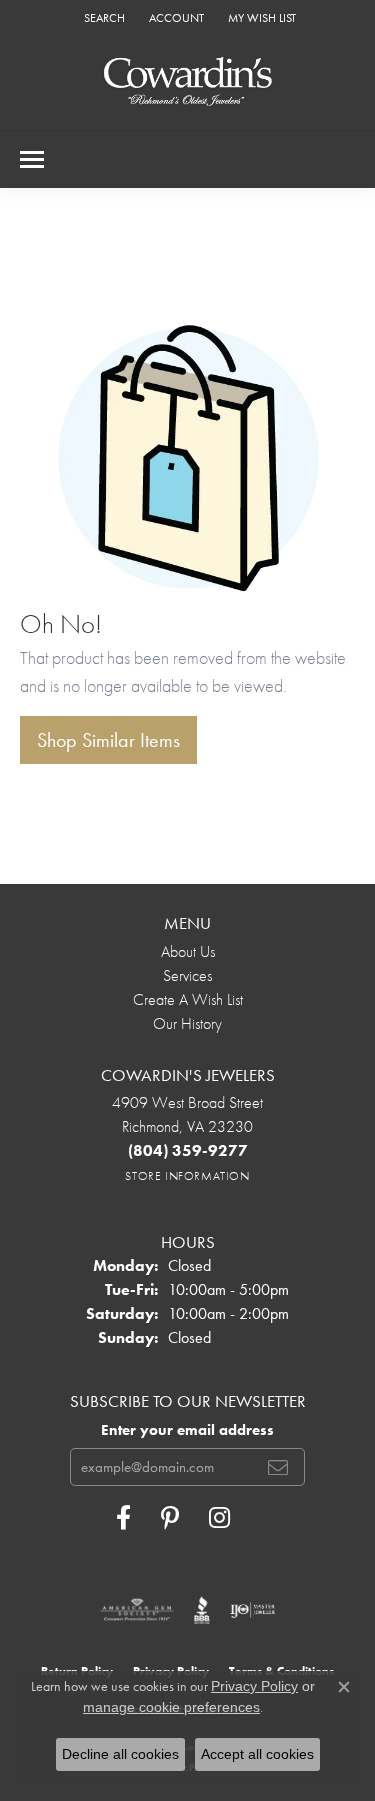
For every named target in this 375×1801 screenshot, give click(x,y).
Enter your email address (187, 1430)
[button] (102, 17)
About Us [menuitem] (188, 951)
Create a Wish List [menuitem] (188, 999)
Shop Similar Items (108, 740)
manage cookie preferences (171, 1707)
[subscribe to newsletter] (278, 1467)
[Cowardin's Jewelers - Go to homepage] (188, 82)
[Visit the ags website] (137, 1610)
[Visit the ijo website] (252, 1610)
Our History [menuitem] (187, 1023)
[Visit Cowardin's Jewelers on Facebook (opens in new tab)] (123, 1518)
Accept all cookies (257, 1754)
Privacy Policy (254, 1686)
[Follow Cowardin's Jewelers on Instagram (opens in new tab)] (219, 1518)
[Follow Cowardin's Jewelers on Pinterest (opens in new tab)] (170, 1518)
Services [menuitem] (187, 975)
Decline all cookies (120, 1754)
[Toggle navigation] (32, 159)
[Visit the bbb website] (202, 1610)
